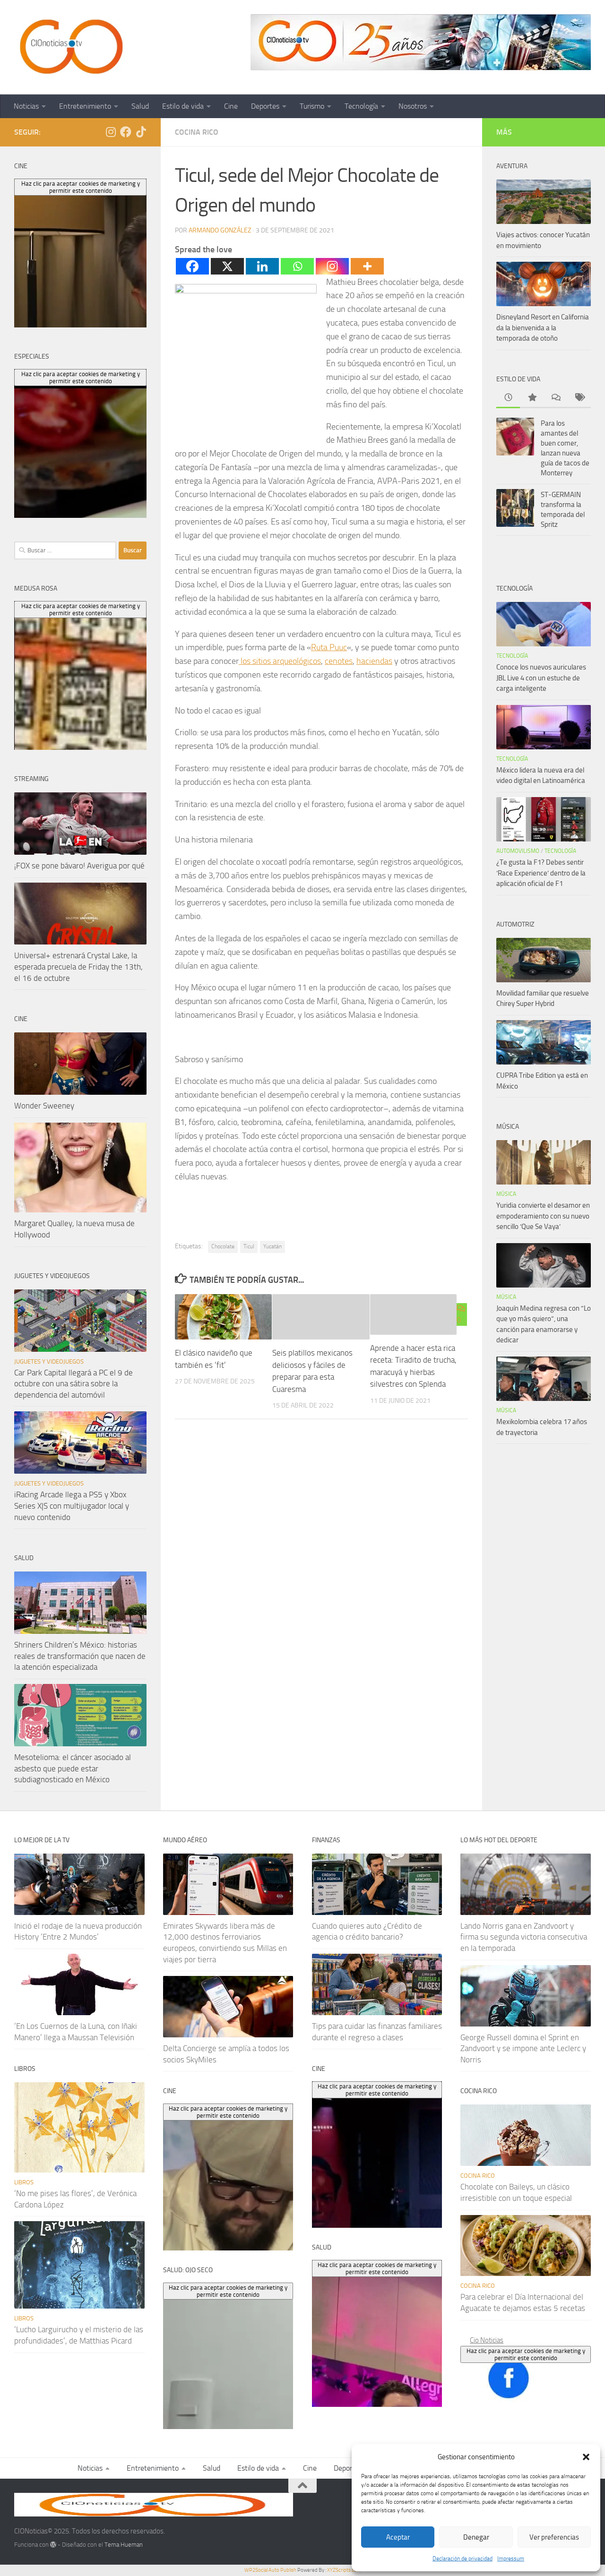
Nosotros (413, 106)
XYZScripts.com (344, 2570)
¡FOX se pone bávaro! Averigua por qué (79, 866)
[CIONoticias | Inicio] (69, 47)
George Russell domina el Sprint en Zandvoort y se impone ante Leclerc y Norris (523, 2048)
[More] (367, 266)
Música (506, 1194)
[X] (227, 266)
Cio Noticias (487, 2340)
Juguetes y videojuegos (49, 1361)
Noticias (26, 106)
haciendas (374, 661)
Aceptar (398, 2537)
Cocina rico (197, 132)
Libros (24, 2182)
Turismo (312, 106)
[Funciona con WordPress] (53, 2545)
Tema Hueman (124, 2545)
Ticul (249, 1246)
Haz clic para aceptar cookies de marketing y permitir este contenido (526, 2354)
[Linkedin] (262, 266)
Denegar (476, 2537)
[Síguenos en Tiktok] (141, 132)
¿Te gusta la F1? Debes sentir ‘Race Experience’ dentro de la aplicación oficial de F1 (541, 873)
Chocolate (223, 1246)
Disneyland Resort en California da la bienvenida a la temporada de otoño (543, 328)
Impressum (511, 2559)
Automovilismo (518, 851)
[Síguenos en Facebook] (126, 132)
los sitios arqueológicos (280, 661)
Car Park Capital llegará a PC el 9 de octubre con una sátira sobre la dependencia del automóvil (73, 1384)
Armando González (220, 230)
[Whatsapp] (297, 266)
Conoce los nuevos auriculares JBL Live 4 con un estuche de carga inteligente (541, 678)
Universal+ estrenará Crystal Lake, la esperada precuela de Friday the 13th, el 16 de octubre (78, 966)
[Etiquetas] (579, 398)
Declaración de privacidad (462, 2559)
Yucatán (272, 1246)
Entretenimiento (85, 106)
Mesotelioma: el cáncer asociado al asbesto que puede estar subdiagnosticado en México (73, 1768)
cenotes (339, 661)
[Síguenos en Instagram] (111, 132)
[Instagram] (332, 266)
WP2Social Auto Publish (270, 2570)
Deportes (265, 106)
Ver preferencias (554, 2537)
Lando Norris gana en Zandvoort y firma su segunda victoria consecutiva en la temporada (524, 1937)
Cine (231, 106)
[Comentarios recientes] (555, 398)
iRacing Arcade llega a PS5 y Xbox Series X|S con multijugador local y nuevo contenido (72, 1506)
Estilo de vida (183, 106)
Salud (140, 106)
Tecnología (361, 106)
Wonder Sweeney (44, 1106)
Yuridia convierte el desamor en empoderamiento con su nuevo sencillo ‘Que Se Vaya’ (543, 1216)
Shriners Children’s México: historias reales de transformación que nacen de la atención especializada (80, 1656)
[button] (586, 2457)
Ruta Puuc (329, 647)
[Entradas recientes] (508, 398)
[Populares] (532, 398)
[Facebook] (192, 266)
